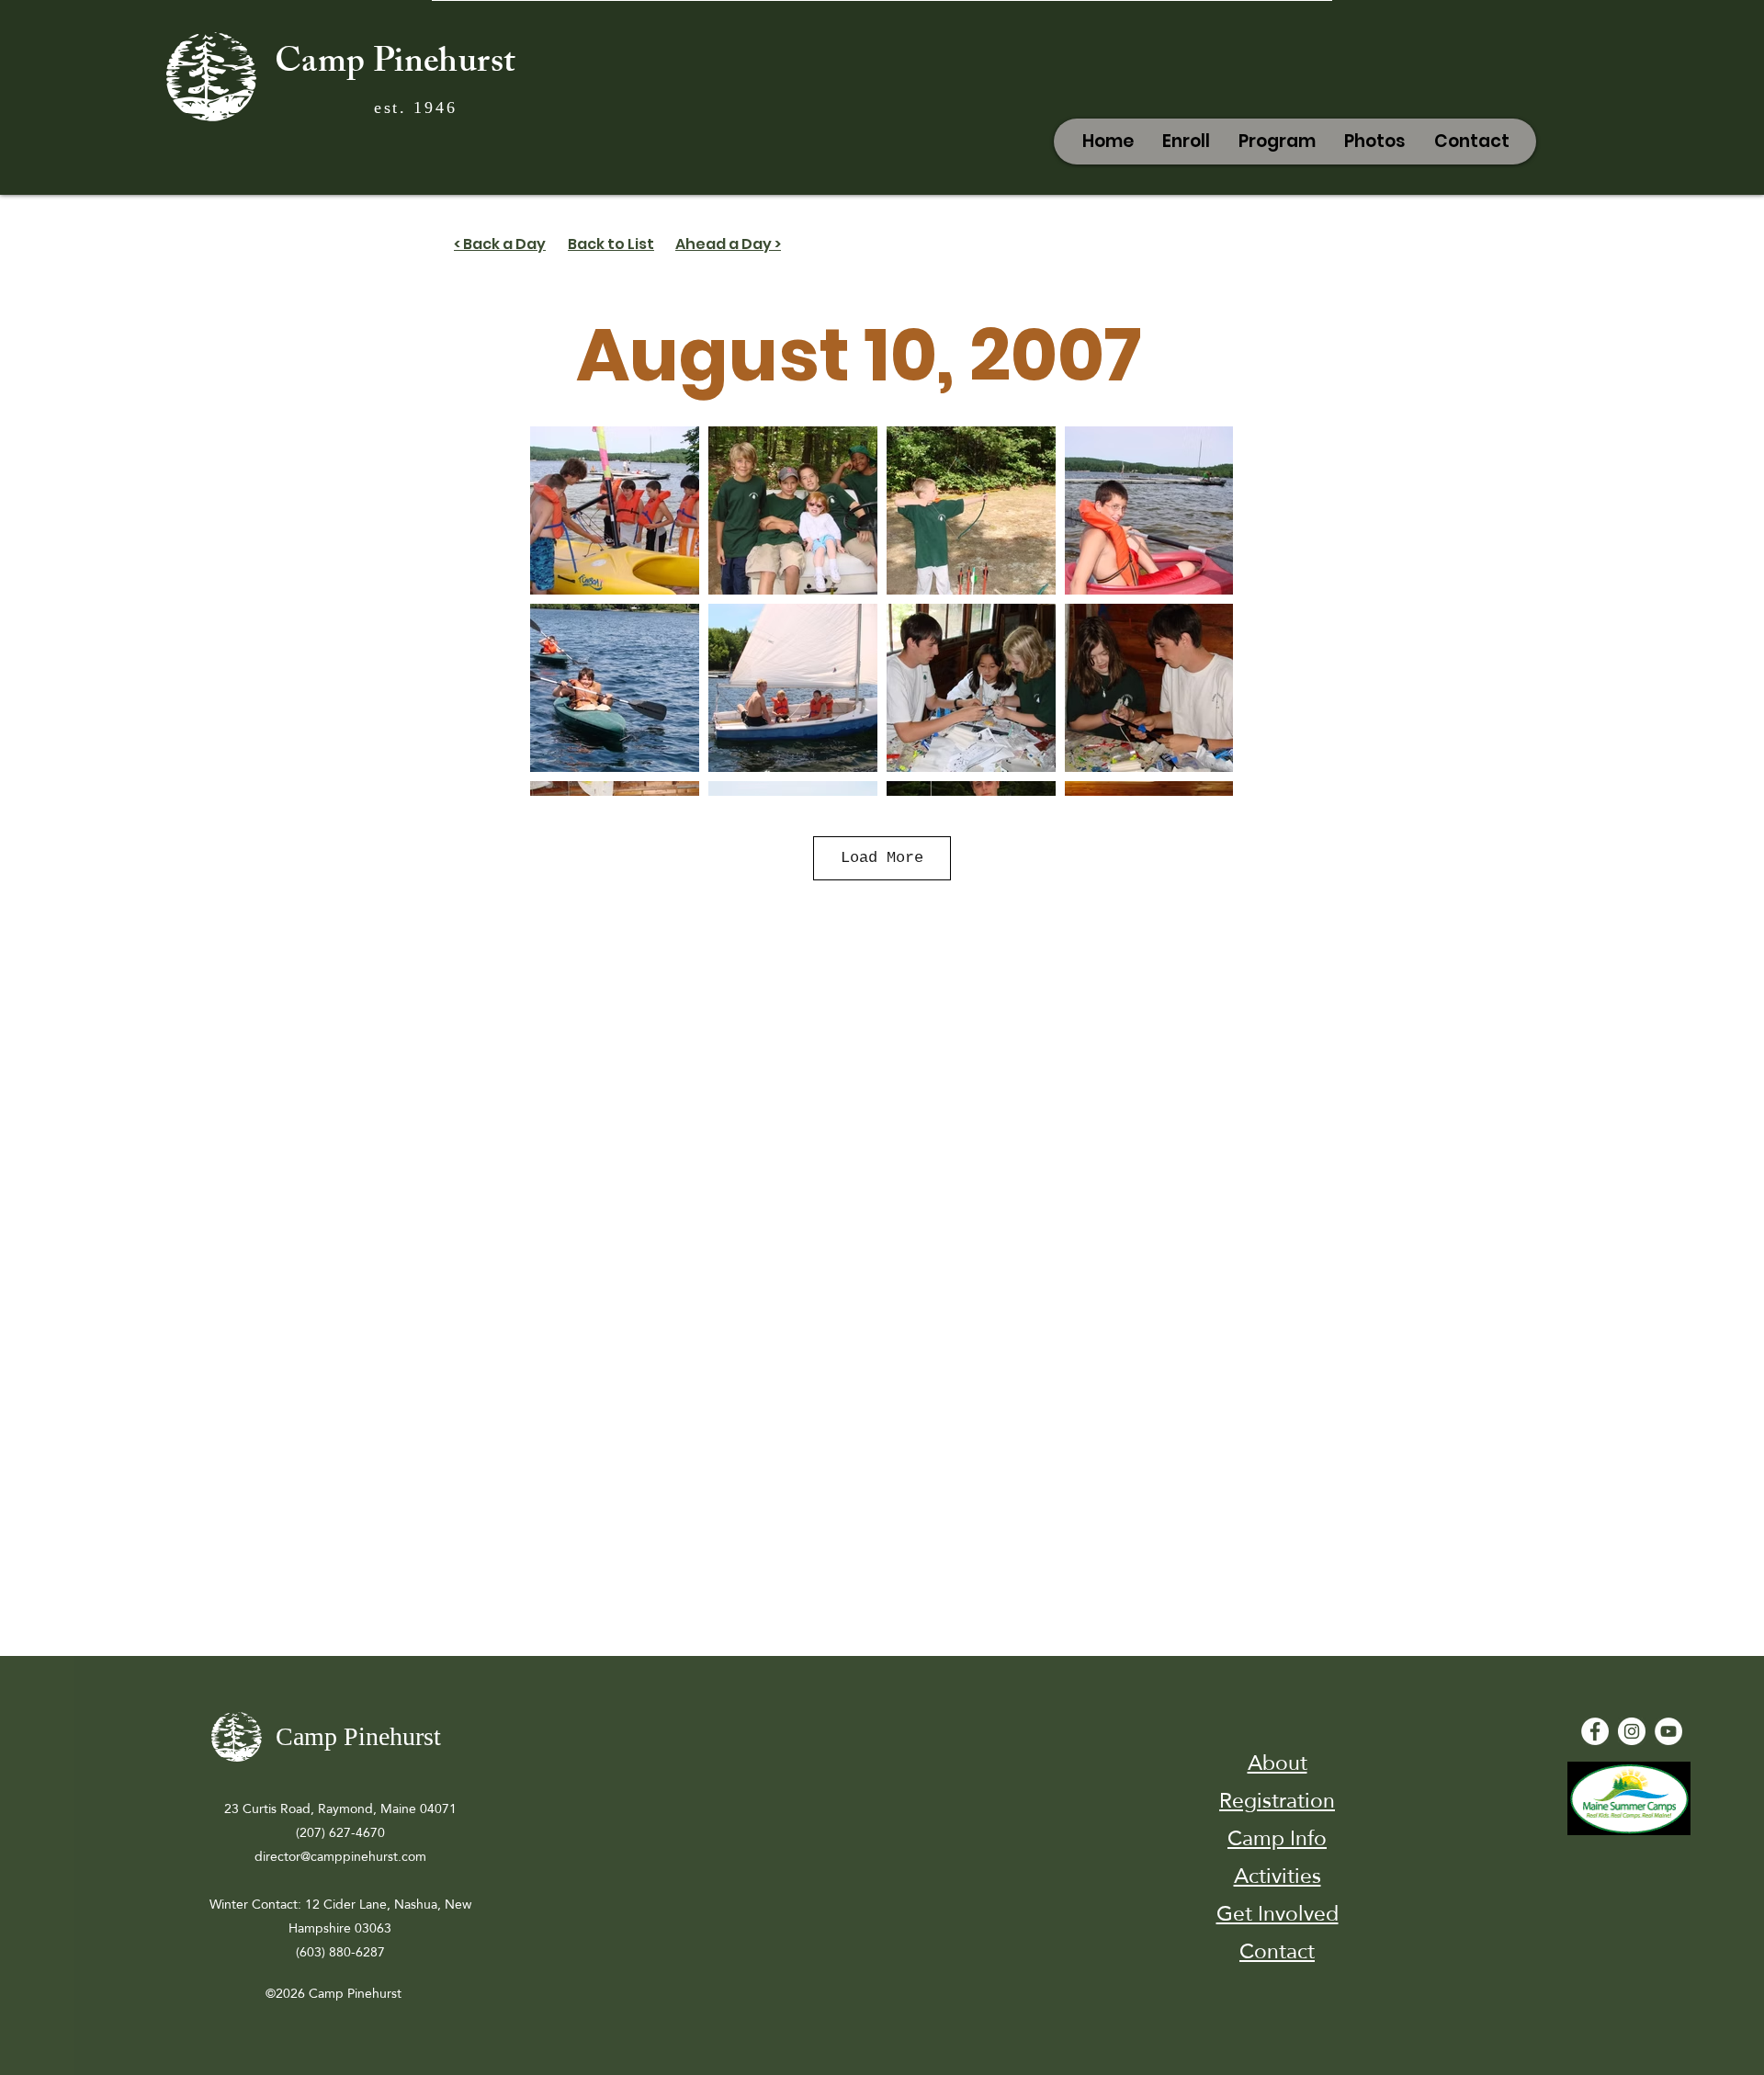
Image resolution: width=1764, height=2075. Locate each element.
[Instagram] (1632, 1731)
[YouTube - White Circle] (1668, 1731)
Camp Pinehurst (395, 65)
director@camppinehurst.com (340, 1856)
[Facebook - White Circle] (1595, 1731)
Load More (882, 858)
